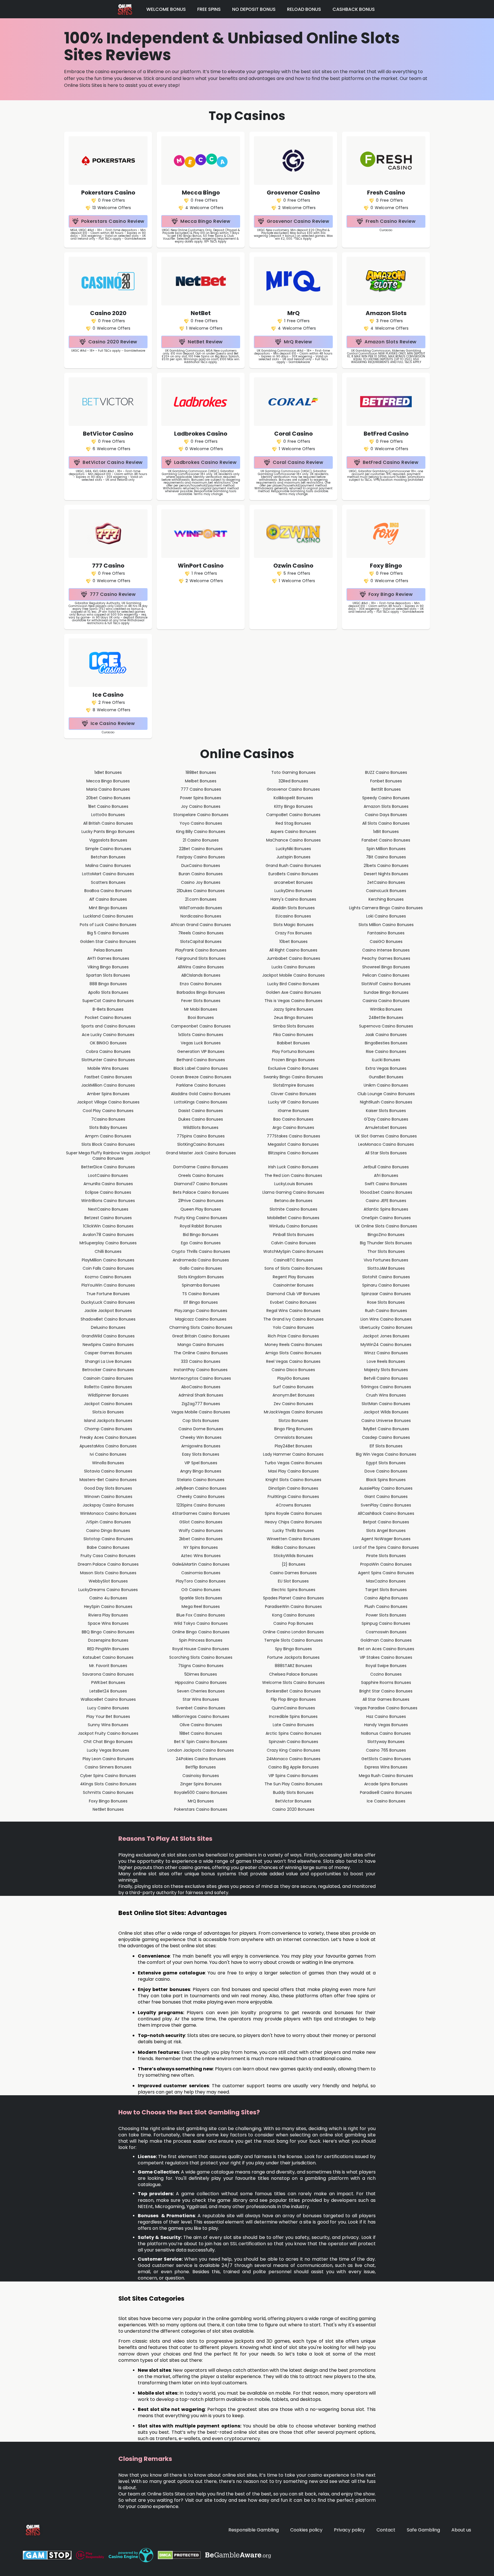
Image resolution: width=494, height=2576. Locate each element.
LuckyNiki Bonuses (293, 849)
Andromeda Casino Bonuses (201, 1260)
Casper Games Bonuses (108, 1353)
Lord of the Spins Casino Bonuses (386, 1547)
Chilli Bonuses (108, 1251)
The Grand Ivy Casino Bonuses (293, 1319)
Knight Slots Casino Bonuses (293, 1480)
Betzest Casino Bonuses (108, 1218)
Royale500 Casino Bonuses (201, 1792)
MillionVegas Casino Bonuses (201, 1716)
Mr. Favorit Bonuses (108, 1666)
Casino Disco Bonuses (293, 1370)
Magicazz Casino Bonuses (201, 1319)
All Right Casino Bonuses (293, 950)
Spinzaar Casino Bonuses (386, 1294)
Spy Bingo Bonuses (293, 1649)
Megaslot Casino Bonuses (293, 1144)
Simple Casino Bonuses (108, 849)
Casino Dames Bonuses (293, 1573)
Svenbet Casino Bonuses (201, 1708)
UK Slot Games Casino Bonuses (386, 1136)
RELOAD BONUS (304, 9)
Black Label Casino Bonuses (201, 1068)
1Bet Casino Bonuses (108, 806)
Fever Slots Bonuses (201, 1001)
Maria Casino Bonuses (108, 789)
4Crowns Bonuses (293, 1505)
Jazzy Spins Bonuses (293, 1009)
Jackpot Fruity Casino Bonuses (108, 1733)
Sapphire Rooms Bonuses (386, 1682)
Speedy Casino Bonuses (386, 798)
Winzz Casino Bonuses (386, 1353)
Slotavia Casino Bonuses (108, 1471)
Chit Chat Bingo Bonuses (108, 1742)
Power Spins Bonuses (201, 798)
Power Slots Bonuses (386, 1615)
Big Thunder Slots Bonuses (386, 1243)
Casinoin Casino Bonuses (108, 1378)
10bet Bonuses (293, 942)
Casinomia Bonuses (201, 1573)
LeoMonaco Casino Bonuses (386, 1144)
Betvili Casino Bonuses (386, 1378)
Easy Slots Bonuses (201, 1454)
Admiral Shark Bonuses (201, 1395)
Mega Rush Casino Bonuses (386, 1776)
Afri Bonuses (386, 1175)
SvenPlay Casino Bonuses (386, 1505)
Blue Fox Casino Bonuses (201, 1615)
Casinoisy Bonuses (201, 1776)
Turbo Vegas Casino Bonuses (293, 1463)
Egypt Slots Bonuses (386, 1463)
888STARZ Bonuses (293, 1666)
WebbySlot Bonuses (108, 1581)
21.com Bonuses (201, 899)
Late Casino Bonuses (293, 1725)
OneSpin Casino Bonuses (386, 1218)
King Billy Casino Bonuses (201, 832)
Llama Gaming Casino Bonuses (293, 1192)
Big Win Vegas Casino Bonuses (386, 1454)
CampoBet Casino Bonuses (293, 815)
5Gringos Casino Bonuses (386, 1387)
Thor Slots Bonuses (386, 1251)
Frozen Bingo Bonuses (293, 1060)
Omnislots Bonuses (293, 1437)
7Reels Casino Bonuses (201, 933)
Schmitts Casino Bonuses (108, 1792)
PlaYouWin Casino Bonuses (108, 1285)
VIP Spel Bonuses (201, 1463)
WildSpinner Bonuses (108, 1395)
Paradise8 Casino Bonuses (386, 1792)
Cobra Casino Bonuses (108, 1051)
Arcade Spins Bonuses (386, 1784)
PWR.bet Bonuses (108, 1682)
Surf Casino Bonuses (293, 1387)
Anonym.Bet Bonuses (293, 1395)
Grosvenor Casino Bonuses (293, 789)
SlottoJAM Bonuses (386, 1268)
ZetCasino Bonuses (386, 882)
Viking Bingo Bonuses (108, 967)
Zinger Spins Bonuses (201, 1784)
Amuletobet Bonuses (386, 1127)
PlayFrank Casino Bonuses (201, 950)
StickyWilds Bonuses (293, 1556)
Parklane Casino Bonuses (201, 1085)
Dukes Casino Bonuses (201, 1119)
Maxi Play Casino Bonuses (293, 1471)
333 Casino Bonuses (201, 1361)
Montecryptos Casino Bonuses (201, 1378)
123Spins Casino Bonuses (201, 1505)
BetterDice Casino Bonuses (108, 1167)
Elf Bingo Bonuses (201, 1302)
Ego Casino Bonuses (201, 1243)
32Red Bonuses (293, 781)
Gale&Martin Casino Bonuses (201, 1564)
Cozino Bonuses (386, 1674)
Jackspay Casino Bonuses (108, 1505)
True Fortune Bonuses (108, 1294)
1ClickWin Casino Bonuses (108, 1226)
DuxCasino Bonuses (201, 866)
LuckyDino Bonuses (293, 891)
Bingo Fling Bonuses (293, 1429)
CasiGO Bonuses (386, 942)
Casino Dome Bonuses (201, 1429)
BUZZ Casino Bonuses (386, 772)
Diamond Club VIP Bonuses (293, 1294)
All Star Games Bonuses (386, 1699)
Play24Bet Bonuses (293, 1446)
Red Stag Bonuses (293, 823)
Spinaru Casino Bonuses (386, 1285)
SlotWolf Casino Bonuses (386, 984)
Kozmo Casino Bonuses (108, 1277)
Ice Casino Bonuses (386, 1801)
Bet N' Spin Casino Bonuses (201, 1742)
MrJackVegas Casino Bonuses (293, 1412)
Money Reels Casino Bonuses (293, 1345)
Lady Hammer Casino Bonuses (293, 1454)
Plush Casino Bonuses (386, 1607)
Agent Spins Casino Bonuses (386, 1573)
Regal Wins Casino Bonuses (293, 1311)
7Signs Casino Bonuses (201, 1666)
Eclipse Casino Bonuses (108, 1192)
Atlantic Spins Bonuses (386, 1209)
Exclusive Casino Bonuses (293, 1068)
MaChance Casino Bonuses (293, 840)
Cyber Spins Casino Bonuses (108, 1776)
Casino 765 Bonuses (386, 1750)
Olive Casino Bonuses (201, 1725)
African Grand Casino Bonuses (201, 925)
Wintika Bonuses (386, 1009)
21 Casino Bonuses (201, 840)
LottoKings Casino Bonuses (201, 1102)
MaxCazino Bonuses (386, 1581)
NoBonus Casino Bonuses (386, 1733)
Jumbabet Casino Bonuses (293, 958)
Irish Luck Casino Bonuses (293, 1167)
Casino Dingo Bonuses (108, 1531)
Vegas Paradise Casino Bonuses (386, 1708)
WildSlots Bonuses (201, 1127)
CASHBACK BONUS (354, 9)
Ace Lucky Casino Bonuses (108, 1035)
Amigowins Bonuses (201, 1446)
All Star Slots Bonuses (386, 1153)
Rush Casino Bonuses (386, 1311)
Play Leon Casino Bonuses (108, 1759)
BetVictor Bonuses (293, 1801)
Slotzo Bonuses (293, 1421)
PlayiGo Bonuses (293, 1378)
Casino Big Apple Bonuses (293, 1767)
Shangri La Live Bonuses (108, 1361)
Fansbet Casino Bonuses (386, 840)
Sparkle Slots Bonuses (201, 1598)
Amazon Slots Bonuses (386, 806)
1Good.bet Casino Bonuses (386, 1192)
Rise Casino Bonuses (386, 1051)
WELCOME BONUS (166, 9)
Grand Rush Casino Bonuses (293, 866)
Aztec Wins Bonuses (201, 1556)
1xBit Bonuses (386, 832)
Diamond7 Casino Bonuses (201, 1184)
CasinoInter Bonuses (293, 1285)
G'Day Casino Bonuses (386, 1119)
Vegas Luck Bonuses (201, 1043)
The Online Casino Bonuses (201, 1353)
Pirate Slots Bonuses (386, 1556)
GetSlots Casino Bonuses (386, 1759)
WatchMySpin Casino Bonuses (293, 1251)
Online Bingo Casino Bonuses (201, 1632)
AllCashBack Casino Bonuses (386, 1513)
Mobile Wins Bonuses (108, 1068)
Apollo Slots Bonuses (108, 992)
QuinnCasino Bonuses (293, 1708)
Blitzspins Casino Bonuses (293, 1153)
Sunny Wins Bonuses (108, 1725)
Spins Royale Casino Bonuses (293, 1513)
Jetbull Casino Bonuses (386, 1167)
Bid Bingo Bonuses (201, 1235)
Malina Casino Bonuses (108, 866)
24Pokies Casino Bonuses (201, 1759)
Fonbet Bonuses (386, 781)
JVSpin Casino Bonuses (108, 1522)
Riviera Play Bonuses (108, 1615)
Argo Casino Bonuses (293, 1127)
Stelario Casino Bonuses (201, 1480)
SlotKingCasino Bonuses (201, 1144)
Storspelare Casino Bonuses (201, 815)
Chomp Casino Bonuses (108, 1429)
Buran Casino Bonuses (201, 874)
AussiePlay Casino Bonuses (386, 1488)
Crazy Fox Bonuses (293, 933)
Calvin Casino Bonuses (293, 1243)
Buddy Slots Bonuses (293, 1792)
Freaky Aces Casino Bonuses (108, 1437)
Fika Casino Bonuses (293, 1035)
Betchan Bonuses (108, 857)
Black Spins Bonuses (386, 1480)
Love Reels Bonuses (386, 1361)
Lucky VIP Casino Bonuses (293, 1102)
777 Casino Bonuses (201, 789)
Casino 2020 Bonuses (293, 1809)
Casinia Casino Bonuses (386, 1001)
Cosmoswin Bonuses (386, 1632)
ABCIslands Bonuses (201, 975)
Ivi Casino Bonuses (108, 1454)
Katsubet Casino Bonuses (108, 1657)
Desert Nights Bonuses (386, 874)
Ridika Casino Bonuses (293, 1547)
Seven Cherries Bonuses (201, 1691)
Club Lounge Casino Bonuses (386, 1094)
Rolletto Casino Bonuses (108, 1387)
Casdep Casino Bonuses (386, 1437)
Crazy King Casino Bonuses (293, 1750)
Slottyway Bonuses (386, 1742)
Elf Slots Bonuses (386, 1446)
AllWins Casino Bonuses (201, 967)
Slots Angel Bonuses (386, 1531)
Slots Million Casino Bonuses (386, 925)
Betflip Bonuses (201, 1767)
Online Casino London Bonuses (293, 1632)
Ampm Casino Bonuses (108, 1136)
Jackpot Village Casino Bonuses (108, 1102)
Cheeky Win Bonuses (201, 1437)
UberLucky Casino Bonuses (386, 1327)
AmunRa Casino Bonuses (108, 1184)
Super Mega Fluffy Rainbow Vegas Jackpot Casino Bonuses (108, 1156)
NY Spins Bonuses (201, 1547)
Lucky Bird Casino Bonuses (293, 984)
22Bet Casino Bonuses (201, 849)
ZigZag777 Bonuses (201, 1404)
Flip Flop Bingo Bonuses (293, 1699)
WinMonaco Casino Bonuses (108, 1513)
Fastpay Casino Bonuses (201, 857)
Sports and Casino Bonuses (108, 1026)
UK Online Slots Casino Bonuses (386, 1226)
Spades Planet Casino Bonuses (293, 1598)
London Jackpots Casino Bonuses (201, 1750)
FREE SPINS (209, 9)
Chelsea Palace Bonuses (293, 1674)
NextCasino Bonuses (108, 1209)
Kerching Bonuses (386, 899)
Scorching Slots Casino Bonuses (201, 1657)
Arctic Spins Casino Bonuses (293, 1733)
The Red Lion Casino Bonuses (293, 1175)
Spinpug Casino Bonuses (386, 1623)
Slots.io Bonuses (108, 1412)
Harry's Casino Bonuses (293, 899)
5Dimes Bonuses (201, 1674)
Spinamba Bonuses (201, 1285)
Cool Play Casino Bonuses (108, 1111)
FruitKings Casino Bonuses (293, 1497)
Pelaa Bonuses (108, 950)
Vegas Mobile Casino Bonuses (201, 1412)
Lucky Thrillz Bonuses (293, 1531)
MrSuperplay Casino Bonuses (108, 1243)
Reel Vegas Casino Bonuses (293, 1361)
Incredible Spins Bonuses (293, 1716)
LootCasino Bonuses (108, 1175)
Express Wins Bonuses (386, 1767)
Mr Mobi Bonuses (201, 1009)
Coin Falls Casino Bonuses (108, 1268)
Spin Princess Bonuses (201, 1640)
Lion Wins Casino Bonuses (386, 1319)
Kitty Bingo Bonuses (293, 806)
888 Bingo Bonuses (108, 984)
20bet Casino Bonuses (108, 798)
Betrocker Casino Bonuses (108, 1370)
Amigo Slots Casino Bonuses (293, 1353)
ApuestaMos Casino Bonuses (108, 1446)
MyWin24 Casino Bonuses (386, 1345)
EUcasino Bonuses (293, 916)
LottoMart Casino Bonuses (108, 874)
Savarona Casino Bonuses (108, 1674)
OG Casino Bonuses (201, 1590)
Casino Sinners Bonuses (108, 1767)
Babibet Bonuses (293, 1043)
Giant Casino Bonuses (386, 1497)
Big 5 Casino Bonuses (108, 933)
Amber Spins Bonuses (108, 1094)
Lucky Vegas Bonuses (108, 1750)
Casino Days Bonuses (386, 815)
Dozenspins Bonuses (108, 1640)
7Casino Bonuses (108, 1119)
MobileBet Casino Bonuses (293, 1218)
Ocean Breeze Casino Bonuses (201, 1077)
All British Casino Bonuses (108, 823)
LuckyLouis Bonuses (293, 1184)
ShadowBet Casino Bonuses (108, 1319)
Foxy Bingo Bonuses (108, 1801)
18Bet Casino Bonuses (201, 1733)
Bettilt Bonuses (386, 789)
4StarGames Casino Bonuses (201, 1513)
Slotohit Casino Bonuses (386, 1277)
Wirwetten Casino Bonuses (293, 1539)
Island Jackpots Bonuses (108, 1421)
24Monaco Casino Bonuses (293, 1759)
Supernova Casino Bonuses (386, 1026)
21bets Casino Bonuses (386, 866)
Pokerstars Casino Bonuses (201, 1809)
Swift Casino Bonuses (386, 1184)
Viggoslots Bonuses (108, 840)
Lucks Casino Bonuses (293, 967)
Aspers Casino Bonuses (293, 832)
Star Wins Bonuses (201, 1699)
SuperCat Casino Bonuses (108, 1001)
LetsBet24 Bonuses (108, 1691)
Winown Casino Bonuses (108, 1497)
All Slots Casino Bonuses (386, 823)
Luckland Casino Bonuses (108, 916)
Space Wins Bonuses (108, 1623)
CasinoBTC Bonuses (293, 1260)
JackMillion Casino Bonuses (108, 1085)
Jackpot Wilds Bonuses (386, 1412)
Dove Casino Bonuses (386, 1471)
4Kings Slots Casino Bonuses (108, 1784)
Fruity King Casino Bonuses (201, 1218)
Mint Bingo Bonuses (108, 908)
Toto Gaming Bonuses (293, 772)
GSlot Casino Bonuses (201, 1522)
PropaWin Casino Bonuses (386, 1564)
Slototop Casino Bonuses (108, 1539)
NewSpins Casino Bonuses (108, 1345)
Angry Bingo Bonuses (201, 1471)
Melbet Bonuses (201, 781)
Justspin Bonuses (293, 857)
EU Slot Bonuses (293, 1581)
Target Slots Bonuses (386, 1590)
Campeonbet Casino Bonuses (201, 1026)
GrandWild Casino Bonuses (108, 1336)
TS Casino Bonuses (201, 1294)
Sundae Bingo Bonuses (386, 992)
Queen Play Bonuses (201, 1209)
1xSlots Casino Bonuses (201, 1035)
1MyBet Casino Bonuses (386, 1429)
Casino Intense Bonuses (386, 950)
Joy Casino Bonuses (201, 806)
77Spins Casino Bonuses (201, 1136)
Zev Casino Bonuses (293, 1404)
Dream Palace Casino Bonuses (108, 1564)
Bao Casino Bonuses (293, 1119)
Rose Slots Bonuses (386, 1302)
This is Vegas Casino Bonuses (293, 1001)
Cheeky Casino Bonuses (201, 1497)
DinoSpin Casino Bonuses (293, 1488)
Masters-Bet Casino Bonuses (108, 1480)
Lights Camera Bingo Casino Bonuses (386, 908)
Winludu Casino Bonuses (293, 1226)
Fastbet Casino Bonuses (108, 1077)
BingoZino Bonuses (386, 1235)
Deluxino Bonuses (108, 1327)
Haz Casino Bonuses (386, 1716)
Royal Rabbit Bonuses (201, 1226)
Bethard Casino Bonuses (201, 1060)
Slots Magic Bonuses (293, 925)
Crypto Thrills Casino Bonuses (201, 1251)
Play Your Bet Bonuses (108, 1716)
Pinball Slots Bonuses (293, 1235)
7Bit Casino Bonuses (386, 857)
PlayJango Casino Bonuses (201, 1311)
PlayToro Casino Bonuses (201, 1581)
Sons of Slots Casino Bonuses (293, 1268)
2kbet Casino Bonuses (201, 1539)
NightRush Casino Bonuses (386, 1102)
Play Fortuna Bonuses (293, 1051)
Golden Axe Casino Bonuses (293, 992)
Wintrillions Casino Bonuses (108, 1201)
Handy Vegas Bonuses (386, 1725)
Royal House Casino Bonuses (201, 1649)
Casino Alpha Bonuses (386, 1598)
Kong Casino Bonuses (293, 1615)
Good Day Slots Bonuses (108, 1488)
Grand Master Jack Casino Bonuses (201, 1153)
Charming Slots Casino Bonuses (201, 1327)
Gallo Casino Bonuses (201, 1268)
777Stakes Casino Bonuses (293, 1136)
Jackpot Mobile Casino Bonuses (293, 975)
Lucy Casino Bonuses (108, 1708)
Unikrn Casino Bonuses (386, 1085)
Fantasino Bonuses (386, 933)
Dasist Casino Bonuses (201, 1111)
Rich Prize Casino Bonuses (293, 1336)
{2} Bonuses (293, 1564)
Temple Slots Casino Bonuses (293, 1640)
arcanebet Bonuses (293, 882)
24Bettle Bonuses (386, 1017)
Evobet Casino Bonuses (293, 1302)
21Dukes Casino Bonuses (201, 891)
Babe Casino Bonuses (108, 1547)
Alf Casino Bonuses (108, 899)
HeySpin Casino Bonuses (108, 1607)
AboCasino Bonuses (201, 1387)
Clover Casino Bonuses (293, 1094)
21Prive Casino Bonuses (201, 1201)
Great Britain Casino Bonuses (201, 1336)
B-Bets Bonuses (108, 1009)
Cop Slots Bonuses (201, 1421)
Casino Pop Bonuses (293, 1623)
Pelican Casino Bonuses (386, 975)
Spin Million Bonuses (386, 849)
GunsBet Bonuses (386, 1077)
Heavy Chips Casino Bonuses (293, 1522)
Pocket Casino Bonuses (108, 1017)
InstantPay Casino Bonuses (201, 1370)
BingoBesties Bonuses (386, 1043)
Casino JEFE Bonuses (386, 1201)
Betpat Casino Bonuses (386, 1522)
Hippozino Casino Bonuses (201, 1682)
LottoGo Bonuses (108, 815)
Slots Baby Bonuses (108, 1127)
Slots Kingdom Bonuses (201, 1277)
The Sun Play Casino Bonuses (293, 1784)
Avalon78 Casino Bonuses (108, 1235)
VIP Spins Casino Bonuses (293, 1776)
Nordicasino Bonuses (201, 916)
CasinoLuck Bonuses (386, 891)
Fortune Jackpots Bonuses (293, 1657)
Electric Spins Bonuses (293, 1590)
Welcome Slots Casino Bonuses (293, 1682)
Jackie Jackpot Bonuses (108, 1311)
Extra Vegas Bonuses (386, 1068)
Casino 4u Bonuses (108, 1598)
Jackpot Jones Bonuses (386, 1336)
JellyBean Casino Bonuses (201, 1488)
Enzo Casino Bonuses (201, 984)
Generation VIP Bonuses (201, 1051)
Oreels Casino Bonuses (201, 1175)
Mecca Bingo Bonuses (108, 781)
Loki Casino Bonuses (386, 916)
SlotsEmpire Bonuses (293, 1085)
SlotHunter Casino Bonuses (108, 1060)
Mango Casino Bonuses (201, 1345)
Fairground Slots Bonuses (201, 958)
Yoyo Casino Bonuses (201, 823)
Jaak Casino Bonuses (386, 1035)
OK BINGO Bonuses (108, 1043)
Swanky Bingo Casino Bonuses (293, 1077)
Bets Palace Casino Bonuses (201, 1192)
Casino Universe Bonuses (386, 1421)
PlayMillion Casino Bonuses (108, 1260)
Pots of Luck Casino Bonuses (108, 925)
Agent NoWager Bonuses (386, 1539)
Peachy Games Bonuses (386, 958)
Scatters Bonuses (108, 882)
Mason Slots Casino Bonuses (108, 1573)
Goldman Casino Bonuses (386, 1640)
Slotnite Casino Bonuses (293, 1209)
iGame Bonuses (293, 1111)
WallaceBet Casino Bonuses (108, 1699)
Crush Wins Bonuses (386, 1395)
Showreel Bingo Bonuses (386, 967)
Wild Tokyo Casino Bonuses (201, 1623)
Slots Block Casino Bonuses (108, 1144)
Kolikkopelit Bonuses (293, 798)
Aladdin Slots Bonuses (293, 908)
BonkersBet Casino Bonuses (293, 1691)
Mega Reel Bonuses (201, 1607)
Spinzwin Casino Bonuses (293, 1742)
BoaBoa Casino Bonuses (108, 891)
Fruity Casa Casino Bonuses (108, 1556)
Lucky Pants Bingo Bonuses (108, 832)
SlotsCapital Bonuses (201, 942)
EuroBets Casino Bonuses (293, 874)
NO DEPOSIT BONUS (254, 9)
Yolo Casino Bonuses (293, 1327)
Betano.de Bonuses (293, 1201)
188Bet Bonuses (201, 772)
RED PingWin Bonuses (108, 1649)
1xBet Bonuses (108, 772)
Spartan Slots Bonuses (108, 975)
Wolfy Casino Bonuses (201, 1531)
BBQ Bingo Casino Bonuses (108, 1632)
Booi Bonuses (201, 1017)
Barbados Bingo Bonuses (201, 992)
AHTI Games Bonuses (108, 958)
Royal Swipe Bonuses (386, 1666)
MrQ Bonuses (201, 1801)
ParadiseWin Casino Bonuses (293, 1607)
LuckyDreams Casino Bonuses (108, 1590)
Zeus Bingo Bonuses (293, 1017)
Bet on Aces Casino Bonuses (386, 1649)
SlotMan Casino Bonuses (386, 1404)
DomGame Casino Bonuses (201, 1167)
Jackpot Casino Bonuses (108, 1404)
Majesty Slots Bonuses (386, 1370)
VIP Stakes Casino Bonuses (386, 1657)
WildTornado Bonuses (201, 908)
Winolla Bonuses (108, 1463)
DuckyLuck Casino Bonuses (108, 1302)
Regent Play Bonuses (293, 1277)
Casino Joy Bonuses (201, 882)
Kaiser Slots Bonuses (386, 1111)
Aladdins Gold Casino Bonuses (201, 1094)
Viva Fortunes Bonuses (386, 1260)
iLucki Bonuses (386, 1060)
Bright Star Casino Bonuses (386, 1691)
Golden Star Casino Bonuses (108, 942)
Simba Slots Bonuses (293, 1026)
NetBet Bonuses (108, 1809)
